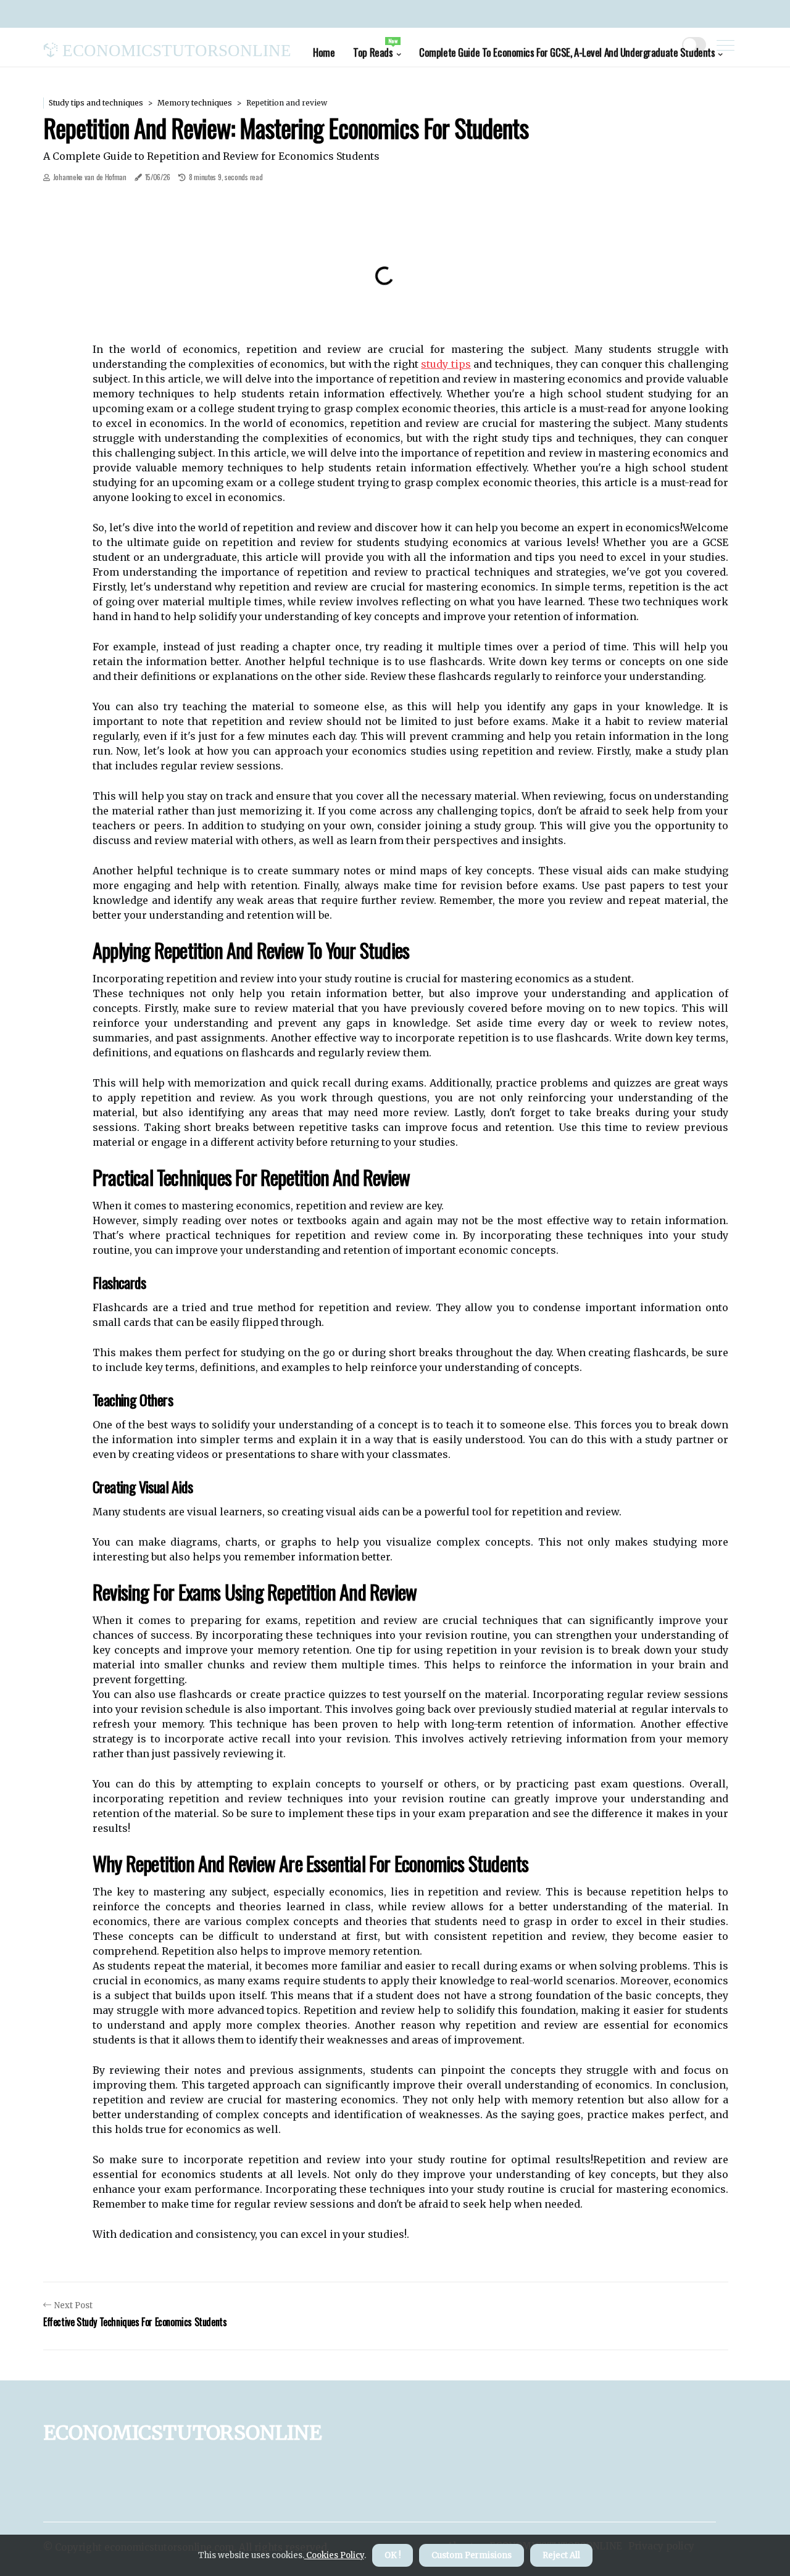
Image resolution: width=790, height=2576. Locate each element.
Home (324, 52)
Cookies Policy (334, 2555)
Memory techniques (195, 103)
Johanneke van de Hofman (90, 177)
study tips (446, 364)
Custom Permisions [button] (472, 2555)
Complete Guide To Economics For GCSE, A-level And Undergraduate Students (567, 52)
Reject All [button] (561, 2555)
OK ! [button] (393, 2555)
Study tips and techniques (96, 103)
